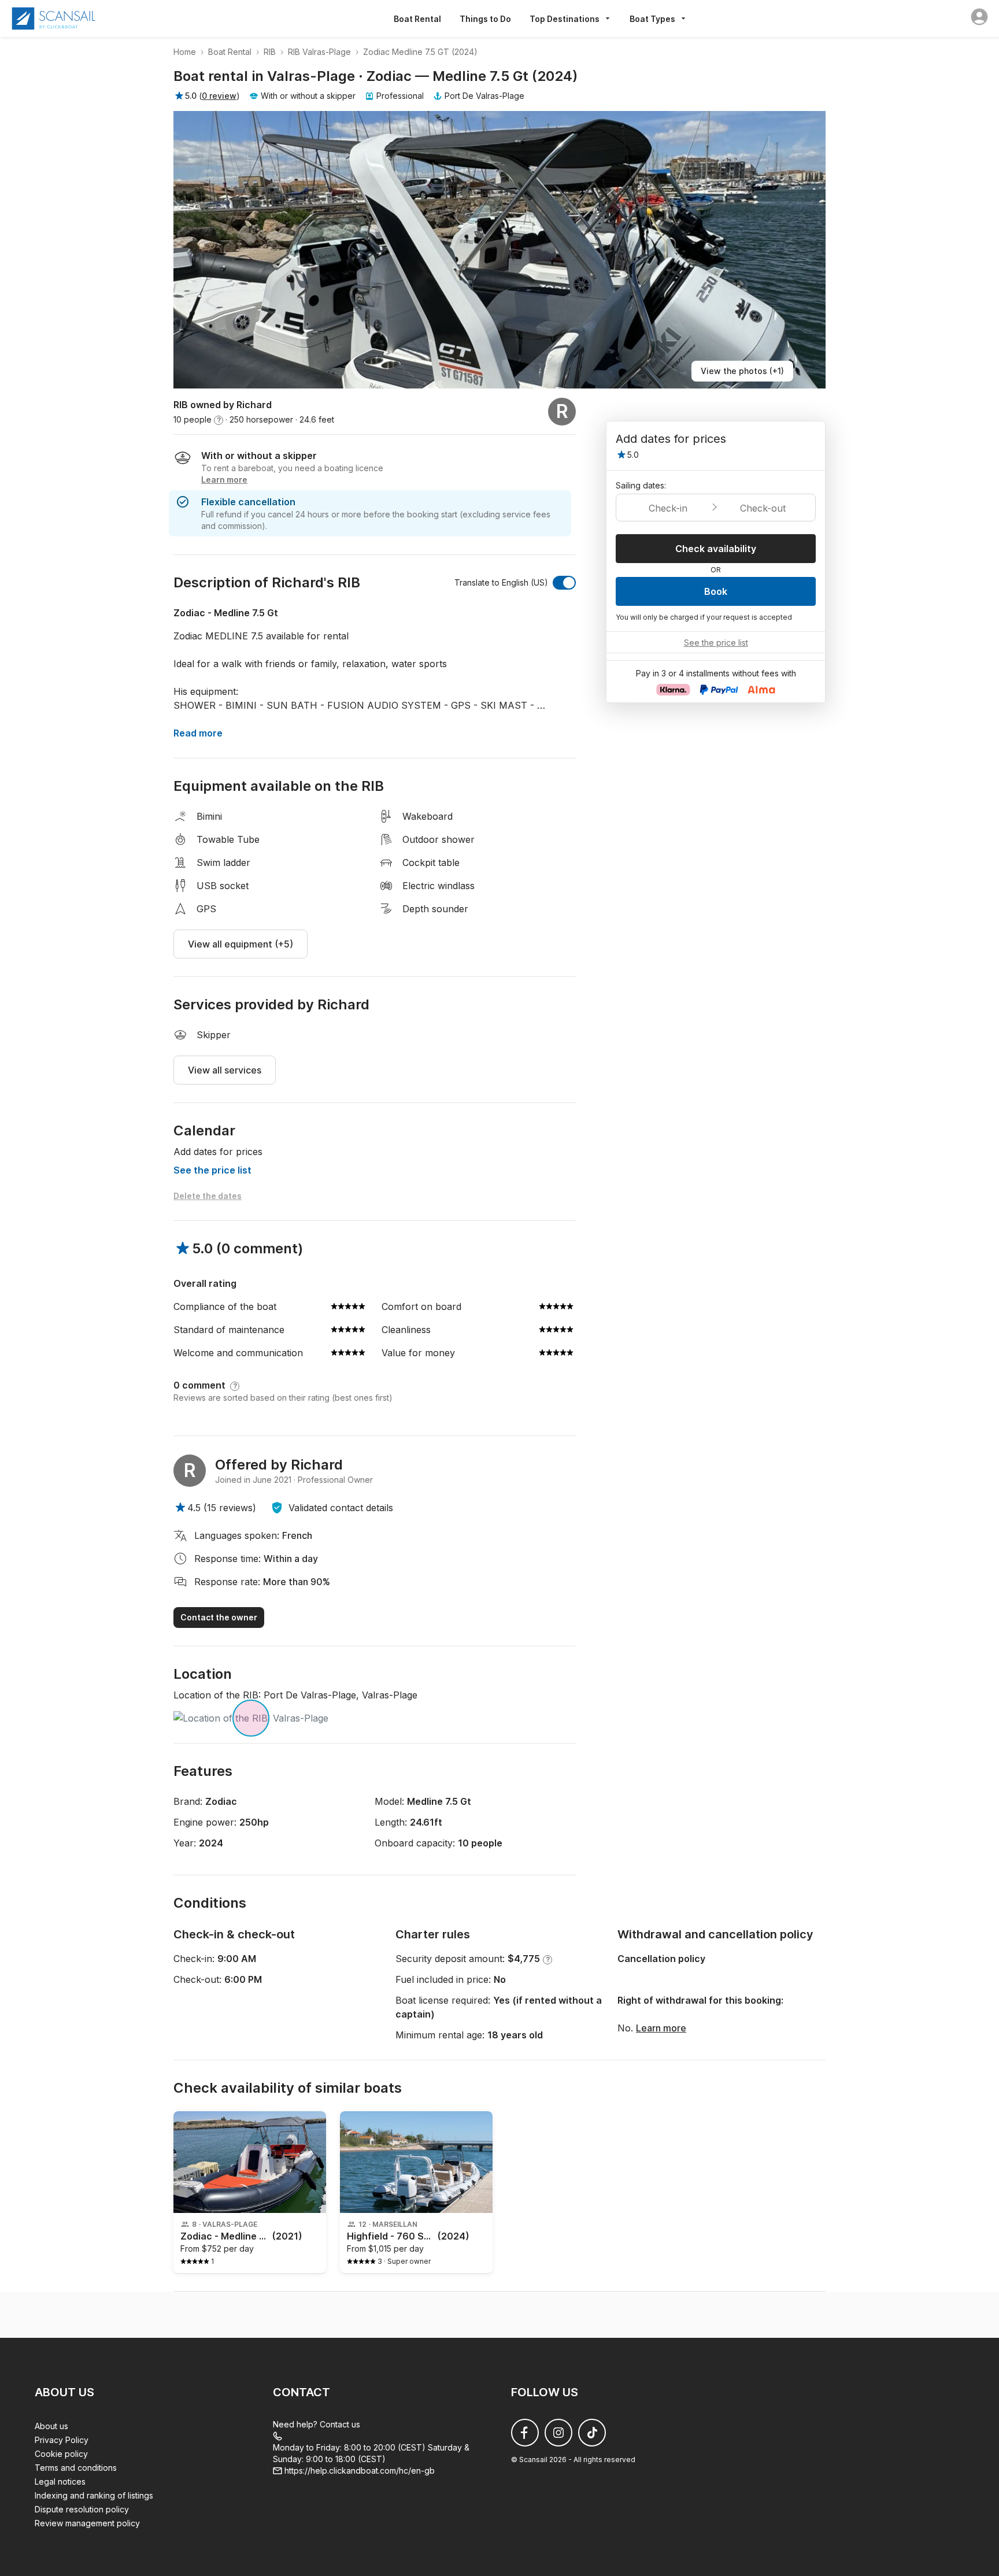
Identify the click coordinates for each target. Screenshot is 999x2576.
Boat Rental (417, 19)
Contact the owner (219, 1617)
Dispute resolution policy (82, 2509)
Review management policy (87, 2523)
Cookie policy (61, 2454)
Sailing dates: (641, 485)
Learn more (661, 2028)
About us (51, 2426)
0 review (219, 96)
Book (716, 591)
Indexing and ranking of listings (94, 2495)
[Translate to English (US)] (564, 583)
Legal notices (60, 2481)
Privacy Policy (62, 2440)
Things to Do (485, 19)
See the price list (212, 1170)
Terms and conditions (76, 2468)
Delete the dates (208, 1196)
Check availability (716, 549)
